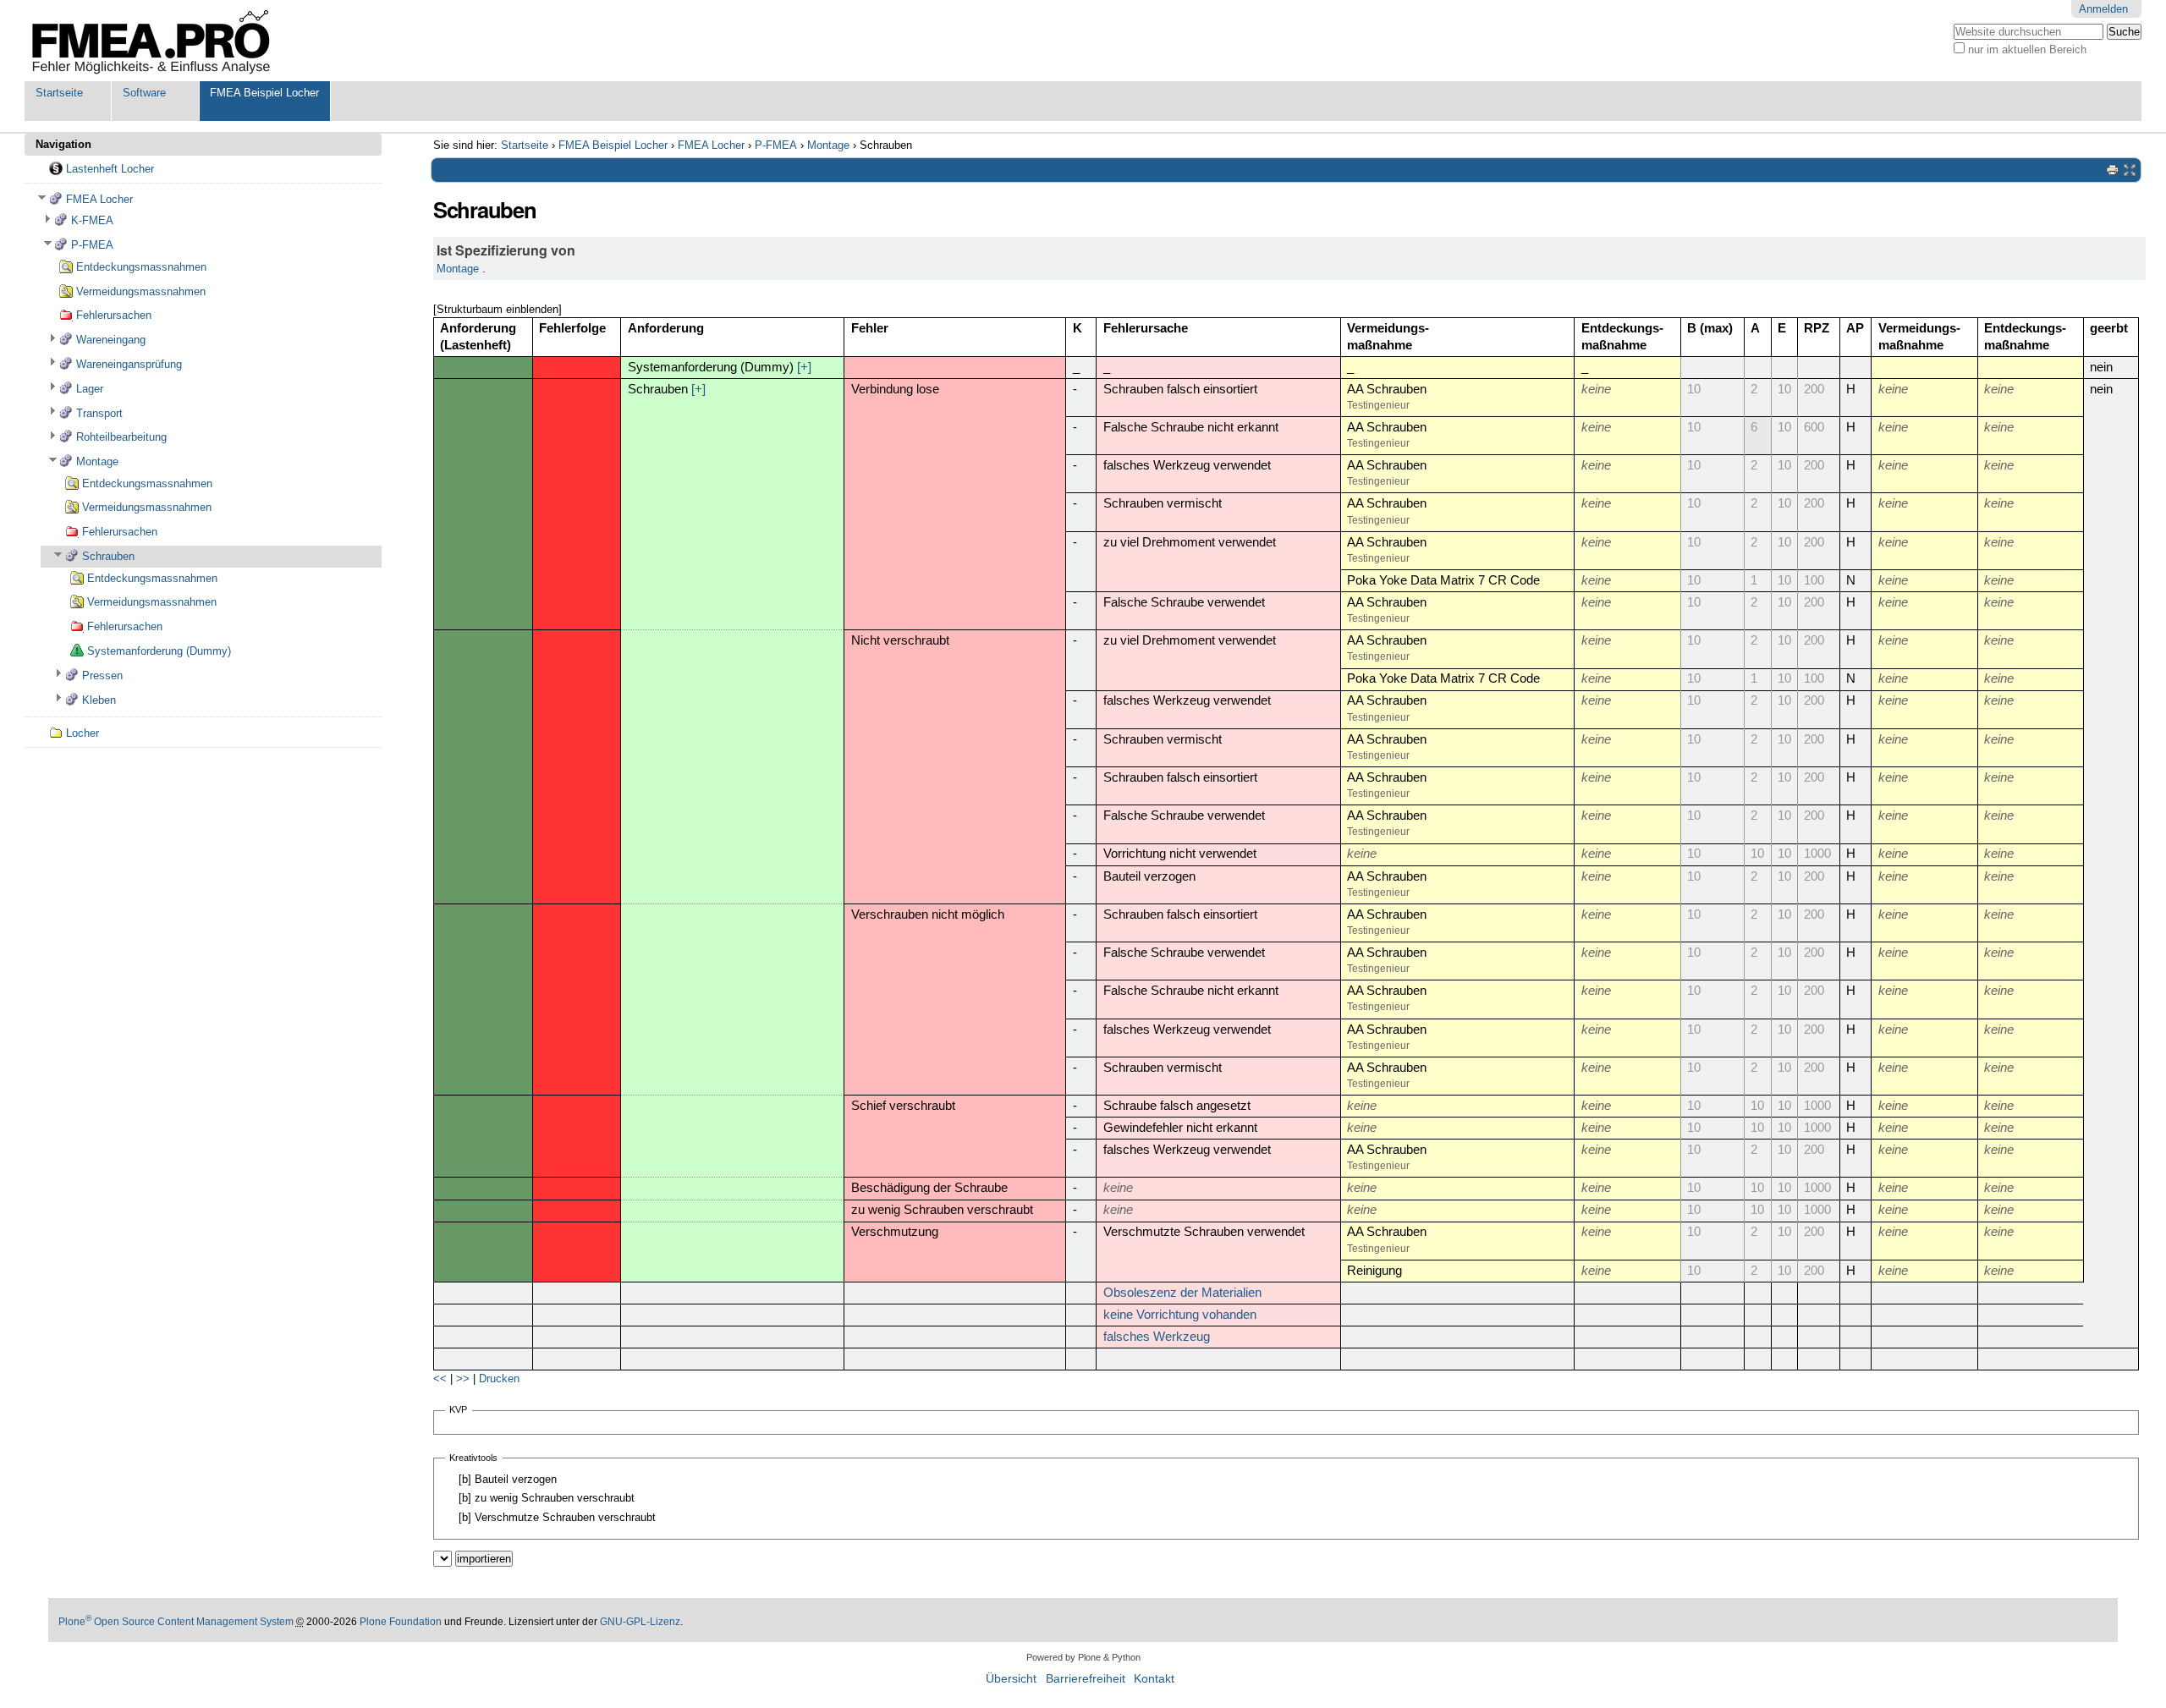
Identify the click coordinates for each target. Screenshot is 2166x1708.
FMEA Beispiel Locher (264, 93)
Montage (828, 145)
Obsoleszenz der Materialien (1182, 1293)
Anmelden (2103, 9)
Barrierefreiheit (1086, 1679)
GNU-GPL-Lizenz (640, 1622)
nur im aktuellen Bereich (2027, 49)
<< (440, 1378)
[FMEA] (151, 41)
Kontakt (1154, 1679)
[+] (804, 367)
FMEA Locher (711, 145)
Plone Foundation (401, 1622)
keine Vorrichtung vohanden (1180, 1315)
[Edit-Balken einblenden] (2130, 170)
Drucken (499, 1378)
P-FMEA (776, 145)
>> (463, 1378)
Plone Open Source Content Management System (176, 1622)
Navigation (63, 144)
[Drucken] (2113, 170)
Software (144, 93)
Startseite (59, 93)
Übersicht (1011, 1679)
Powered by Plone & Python (1083, 1657)
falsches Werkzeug (1157, 1337)
